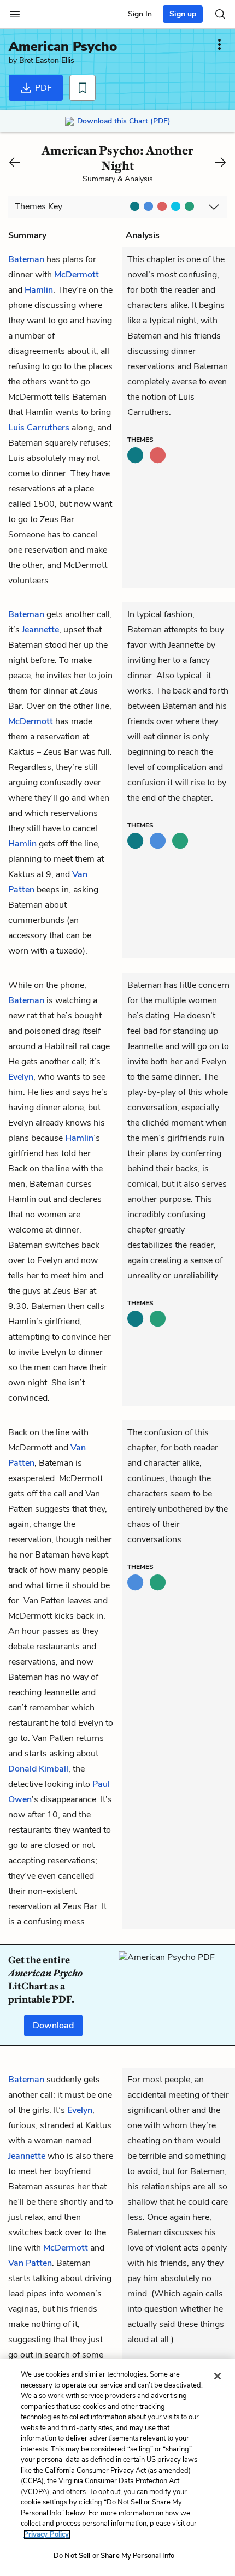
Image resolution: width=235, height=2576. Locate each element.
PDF (42, 88)
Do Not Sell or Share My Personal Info (114, 2556)
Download (53, 2026)
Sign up (183, 14)
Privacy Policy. (47, 2534)
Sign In (140, 14)
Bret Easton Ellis (47, 60)
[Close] (218, 2376)
